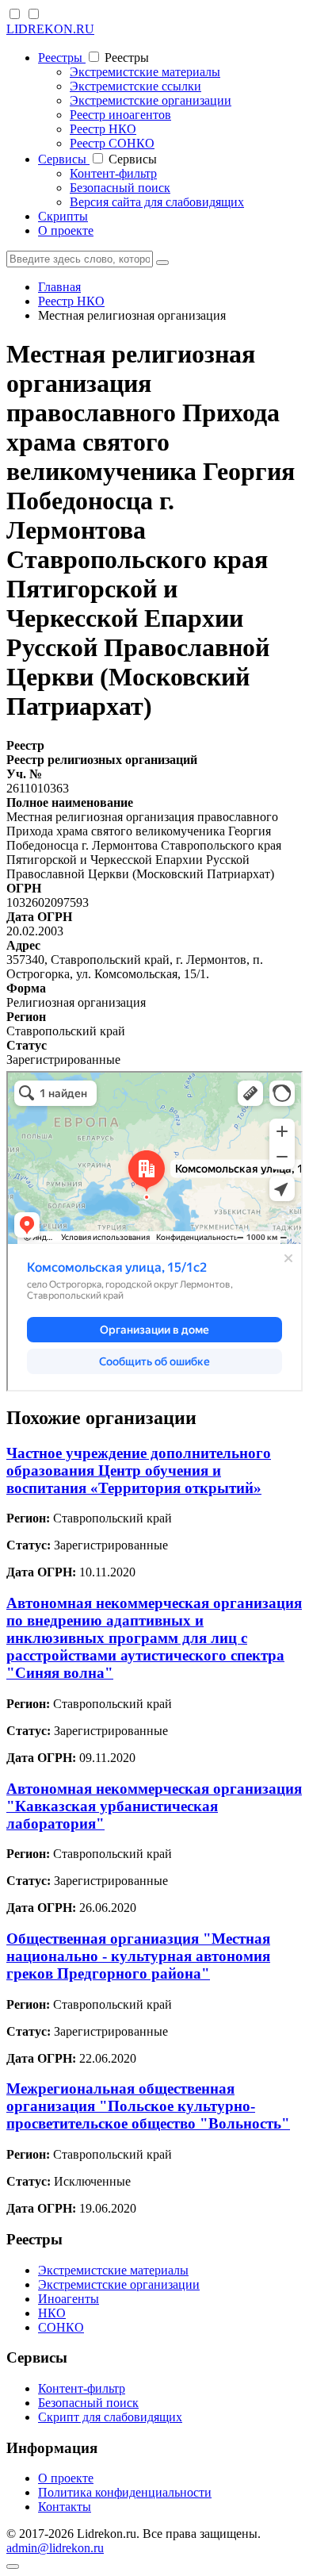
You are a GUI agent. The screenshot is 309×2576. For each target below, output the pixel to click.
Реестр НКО (103, 129)
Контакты (65, 2507)
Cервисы (64, 159)
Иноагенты (69, 2299)
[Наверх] (13, 2566)
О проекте (66, 230)
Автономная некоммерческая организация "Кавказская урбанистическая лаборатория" (154, 1806)
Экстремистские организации (151, 100)
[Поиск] (162, 263)
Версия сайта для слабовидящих (157, 202)
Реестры (62, 58)
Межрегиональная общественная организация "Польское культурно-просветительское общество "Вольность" (148, 2106)
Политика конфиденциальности (125, 2492)
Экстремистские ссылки (135, 86)
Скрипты (63, 216)
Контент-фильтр (113, 173)
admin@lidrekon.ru (55, 2548)
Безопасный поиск (120, 188)
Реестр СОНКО (112, 143)
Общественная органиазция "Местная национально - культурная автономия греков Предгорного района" (138, 1956)
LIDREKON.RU (50, 29)
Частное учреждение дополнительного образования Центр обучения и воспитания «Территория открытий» (139, 1470)
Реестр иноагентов (120, 115)
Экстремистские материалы (145, 72)
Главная (59, 287)
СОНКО (61, 2327)
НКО (52, 2313)
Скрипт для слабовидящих (110, 2417)
